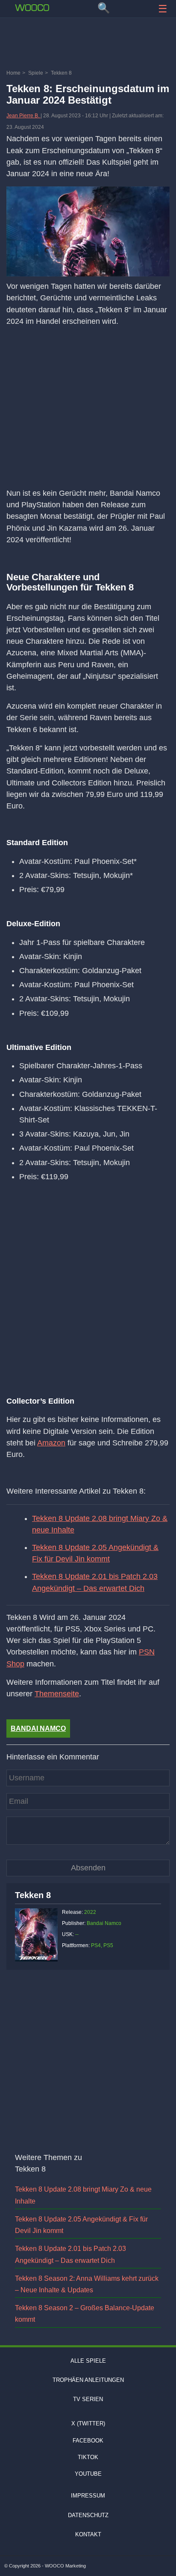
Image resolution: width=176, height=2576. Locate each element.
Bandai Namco (38, 1728)
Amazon (51, 1443)
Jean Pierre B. (23, 116)
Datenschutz (88, 2515)
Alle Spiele (88, 2361)
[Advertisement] (88, 45)
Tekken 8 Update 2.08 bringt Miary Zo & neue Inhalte (100, 1524)
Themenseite (57, 1694)
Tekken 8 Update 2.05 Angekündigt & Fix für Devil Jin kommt (95, 1553)
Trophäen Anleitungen (88, 2380)
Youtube (88, 2474)
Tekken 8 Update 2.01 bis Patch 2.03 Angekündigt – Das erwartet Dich (95, 1582)
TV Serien (88, 2399)
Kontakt (88, 2534)
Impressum (88, 2496)
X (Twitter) (88, 2423)
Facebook (88, 2441)
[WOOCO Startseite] (32, 8)
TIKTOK (88, 2457)
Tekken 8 (33, 1895)
